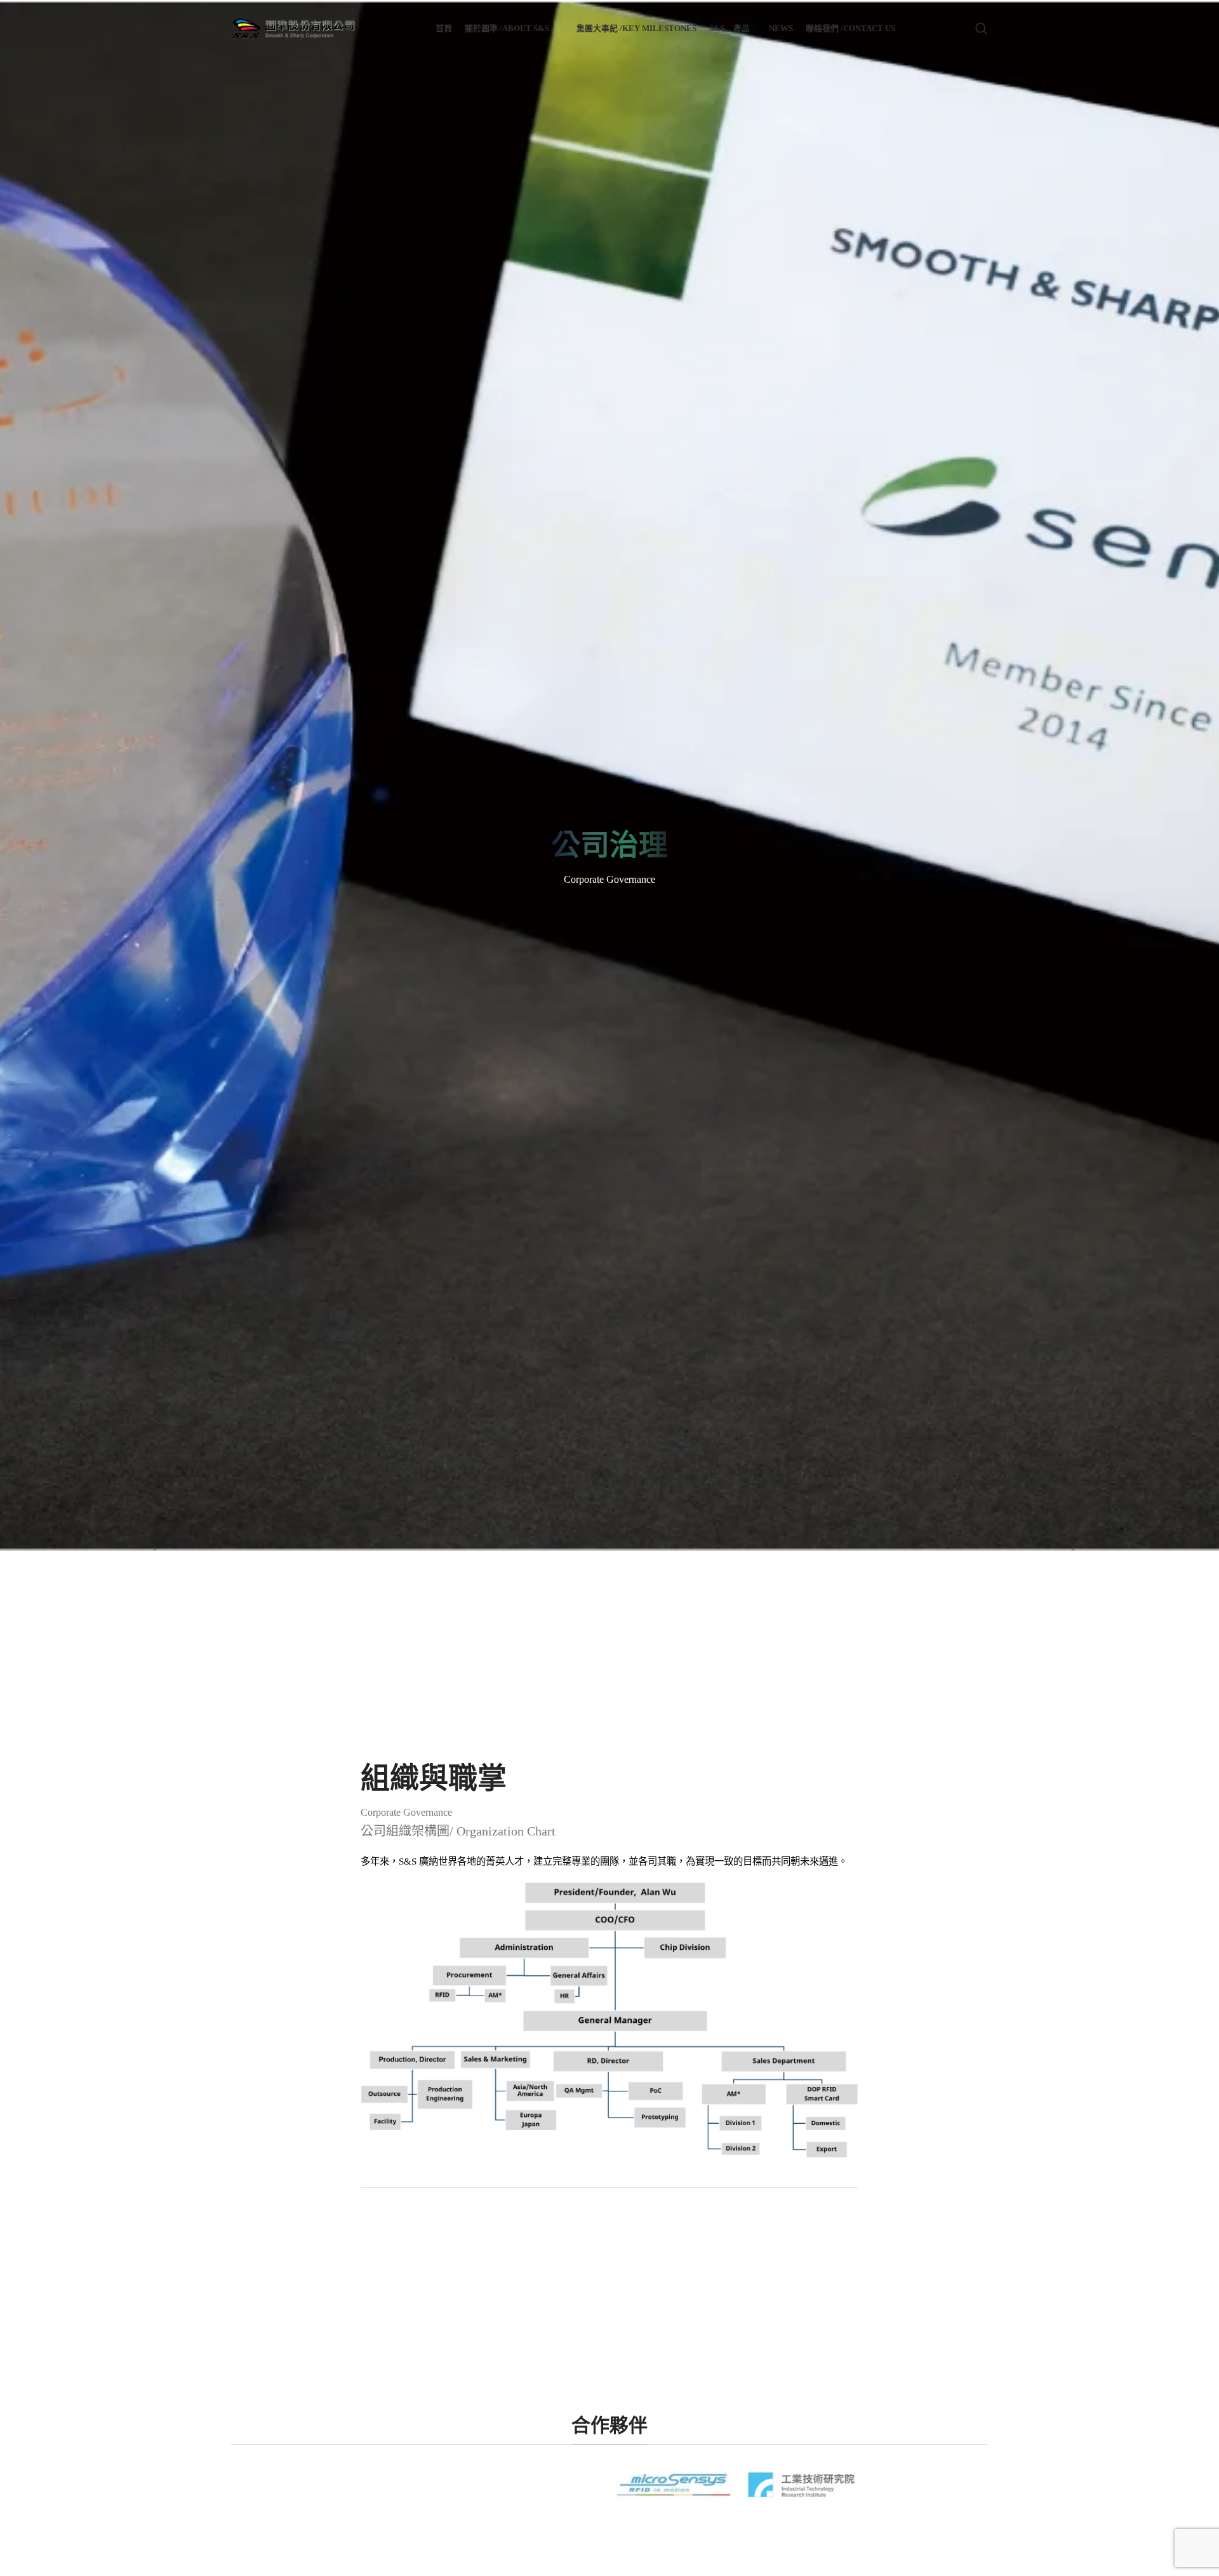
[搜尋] (982, 29)
